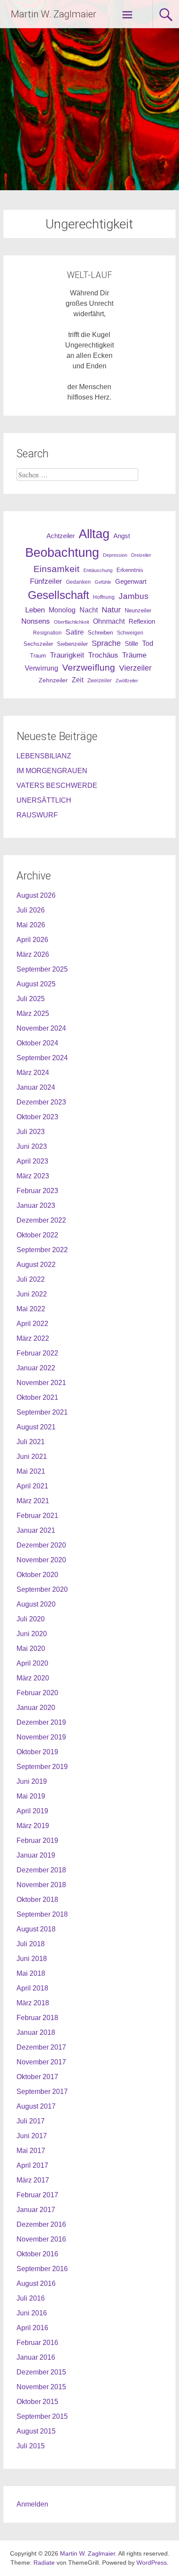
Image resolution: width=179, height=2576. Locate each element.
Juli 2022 (31, 1279)
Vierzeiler (135, 668)
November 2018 (41, 1885)
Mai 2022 (31, 1309)
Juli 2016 (31, 2298)
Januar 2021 (36, 1530)
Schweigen (130, 633)
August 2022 (36, 1265)
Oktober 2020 (37, 1575)
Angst (122, 536)
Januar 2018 (36, 2032)
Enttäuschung (98, 570)
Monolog (62, 610)
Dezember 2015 (41, 2372)
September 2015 (42, 2416)
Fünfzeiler (46, 581)
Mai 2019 (31, 1796)
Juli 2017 (31, 2121)
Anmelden (32, 2504)
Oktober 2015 (37, 2402)
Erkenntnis (130, 570)
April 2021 (32, 1486)
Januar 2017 (36, 2210)
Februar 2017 (37, 2195)
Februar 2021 (37, 1516)
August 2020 (36, 1604)
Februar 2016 (37, 2343)
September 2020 (42, 1589)
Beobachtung (62, 552)
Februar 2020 (37, 1693)
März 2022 (33, 1338)
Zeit (78, 680)
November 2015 (41, 2387)
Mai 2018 (31, 1973)
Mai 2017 (31, 2151)
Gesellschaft (58, 595)
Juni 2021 (32, 1457)
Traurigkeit (67, 655)
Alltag (94, 534)
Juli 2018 (31, 1944)
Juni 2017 (32, 2136)
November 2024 (41, 1028)
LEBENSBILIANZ (44, 756)
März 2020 (33, 1678)
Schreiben (100, 633)
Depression (115, 555)
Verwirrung (41, 668)
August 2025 (36, 984)
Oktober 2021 (37, 1397)
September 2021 (42, 1412)
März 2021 (33, 1501)
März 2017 (33, 2180)
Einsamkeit (56, 569)
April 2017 (32, 2165)
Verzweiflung (89, 668)
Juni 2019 (32, 1781)
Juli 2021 (31, 1442)
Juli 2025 (31, 999)
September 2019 (42, 1767)
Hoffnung (104, 597)
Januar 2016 (36, 2357)
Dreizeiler (141, 555)
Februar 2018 (37, 2018)
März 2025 (33, 1014)
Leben (35, 610)
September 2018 (42, 1914)
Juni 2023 (32, 1146)
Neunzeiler (138, 610)
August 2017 (36, 2106)
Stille (131, 644)
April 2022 (32, 1324)
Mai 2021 (31, 1471)
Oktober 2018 (37, 1900)
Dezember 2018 (41, 1870)
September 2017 (42, 2092)
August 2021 (36, 1427)
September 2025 (42, 969)
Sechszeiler (38, 644)
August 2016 (36, 2283)
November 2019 (41, 1737)
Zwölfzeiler (127, 681)
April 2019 (32, 1811)
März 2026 (33, 954)
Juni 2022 (32, 1294)
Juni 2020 (32, 1634)
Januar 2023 (36, 1205)
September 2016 (42, 2269)
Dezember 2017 (41, 2047)
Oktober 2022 (37, 1235)
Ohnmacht (109, 621)
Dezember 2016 (41, 2224)
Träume (134, 655)
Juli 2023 (31, 1132)
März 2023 (33, 1176)
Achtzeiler (61, 536)
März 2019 (33, 1826)
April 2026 (32, 940)
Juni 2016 (32, 2313)
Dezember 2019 (41, 1722)
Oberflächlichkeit (71, 622)
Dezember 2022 (41, 1220)
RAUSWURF (37, 815)
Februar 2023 (37, 1191)
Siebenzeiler (72, 644)
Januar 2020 (36, 1708)
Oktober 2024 (37, 1043)
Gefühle (103, 582)
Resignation (47, 633)
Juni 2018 (32, 1959)
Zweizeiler (99, 681)
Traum (38, 656)
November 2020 (41, 1560)
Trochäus (103, 655)
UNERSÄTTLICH (44, 800)
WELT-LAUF (89, 275)
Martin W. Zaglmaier (53, 14)
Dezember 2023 (41, 1102)
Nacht (89, 610)
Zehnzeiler (53, 680)
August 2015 (36, 2431)
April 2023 (32, 1161)
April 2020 (32, 1663)
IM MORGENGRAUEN (52, 771)
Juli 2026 (31, 910)
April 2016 (32, 2328)
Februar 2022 (37, 1353)
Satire (75, 632)
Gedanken (78, 582)
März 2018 (33, 2003)
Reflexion (142, 621)
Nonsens (36, 621)
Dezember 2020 (41, 1545)
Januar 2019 (36, 1855)
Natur (111, 610)
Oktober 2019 (37, 1752)
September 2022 (42, 1250)
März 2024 (33, 1073)
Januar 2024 (36, 1087)
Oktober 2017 (37, 2077)
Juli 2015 (31, 2446)
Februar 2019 (37, 1840)
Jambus (134, 596)
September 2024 (42, 1058)
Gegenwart (131, 582)
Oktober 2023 (37, 1117)
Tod (148, 643)
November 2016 (41, 2239)
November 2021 (41, 1383)
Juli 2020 (31, 1619)
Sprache (106, 643)
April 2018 (32, 1988)
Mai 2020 (31, 1648)
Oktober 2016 (37, 2254)
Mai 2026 (31, 925)
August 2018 (36, 1929)
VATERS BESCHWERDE (57, 785)
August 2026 (36, 895)
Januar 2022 (36, 1368)
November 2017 (41, 2062)
